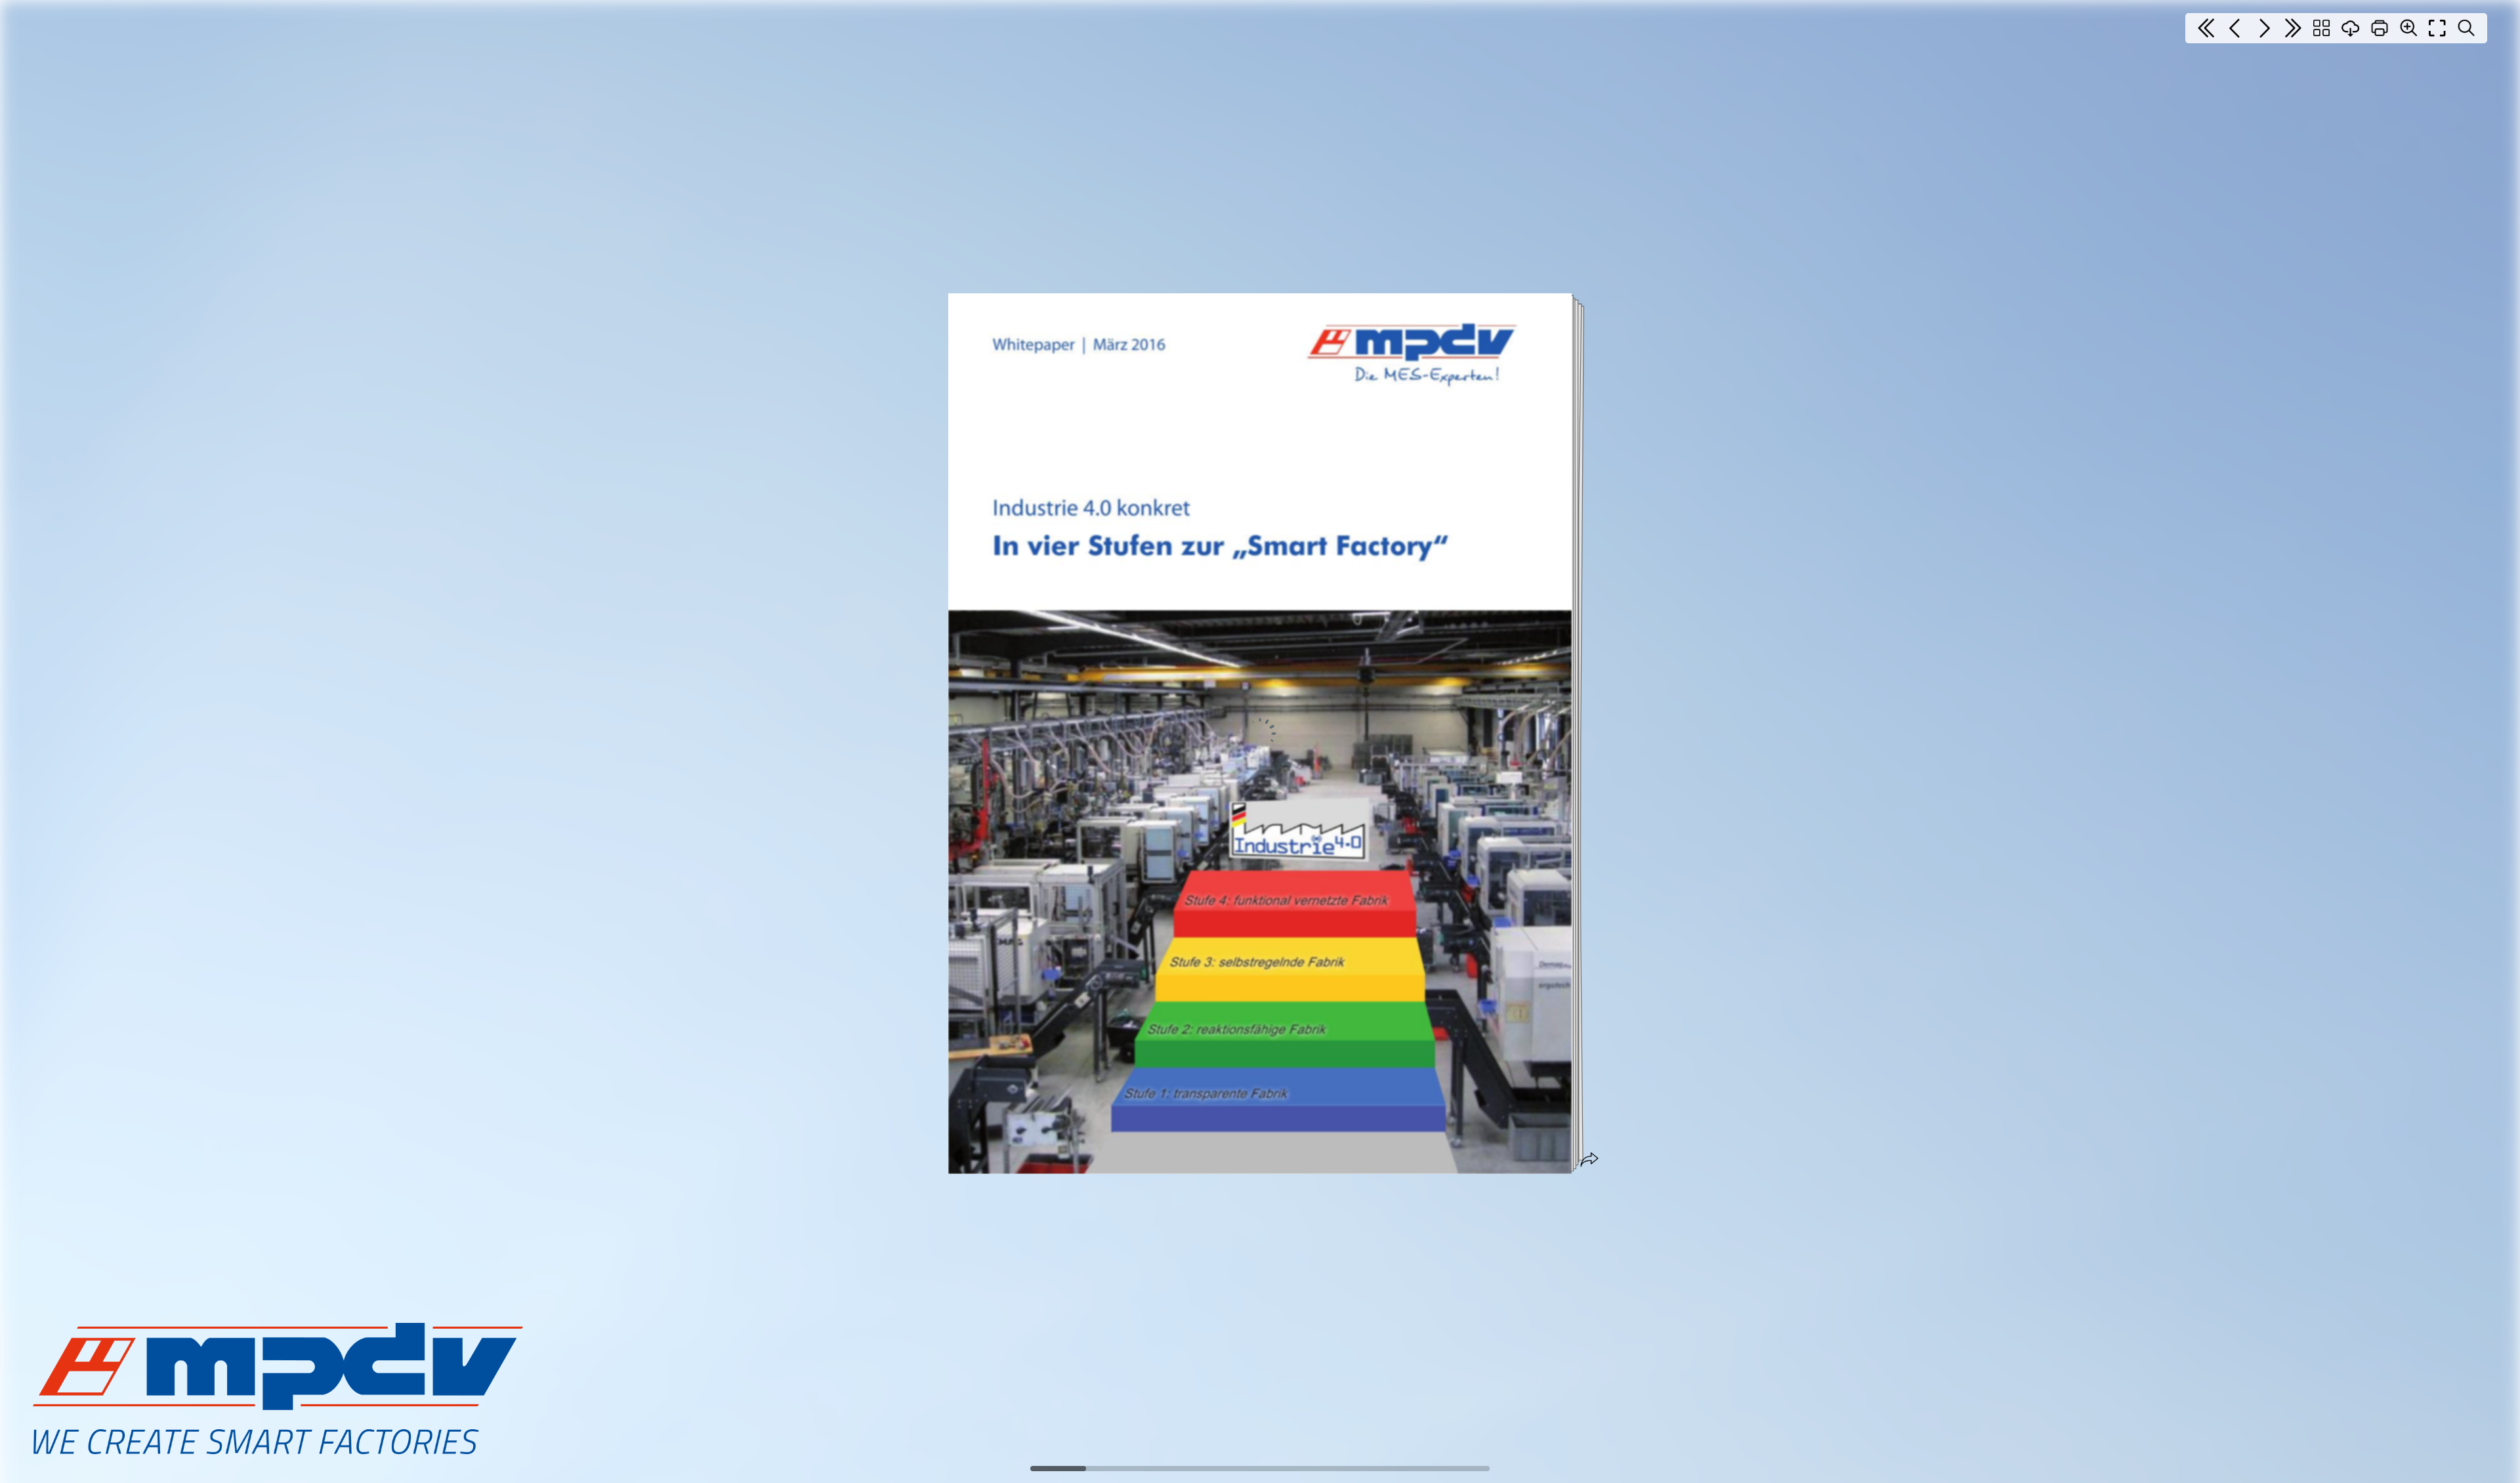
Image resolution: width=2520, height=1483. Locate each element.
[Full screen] (2437, 28)
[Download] (2351, 28)
